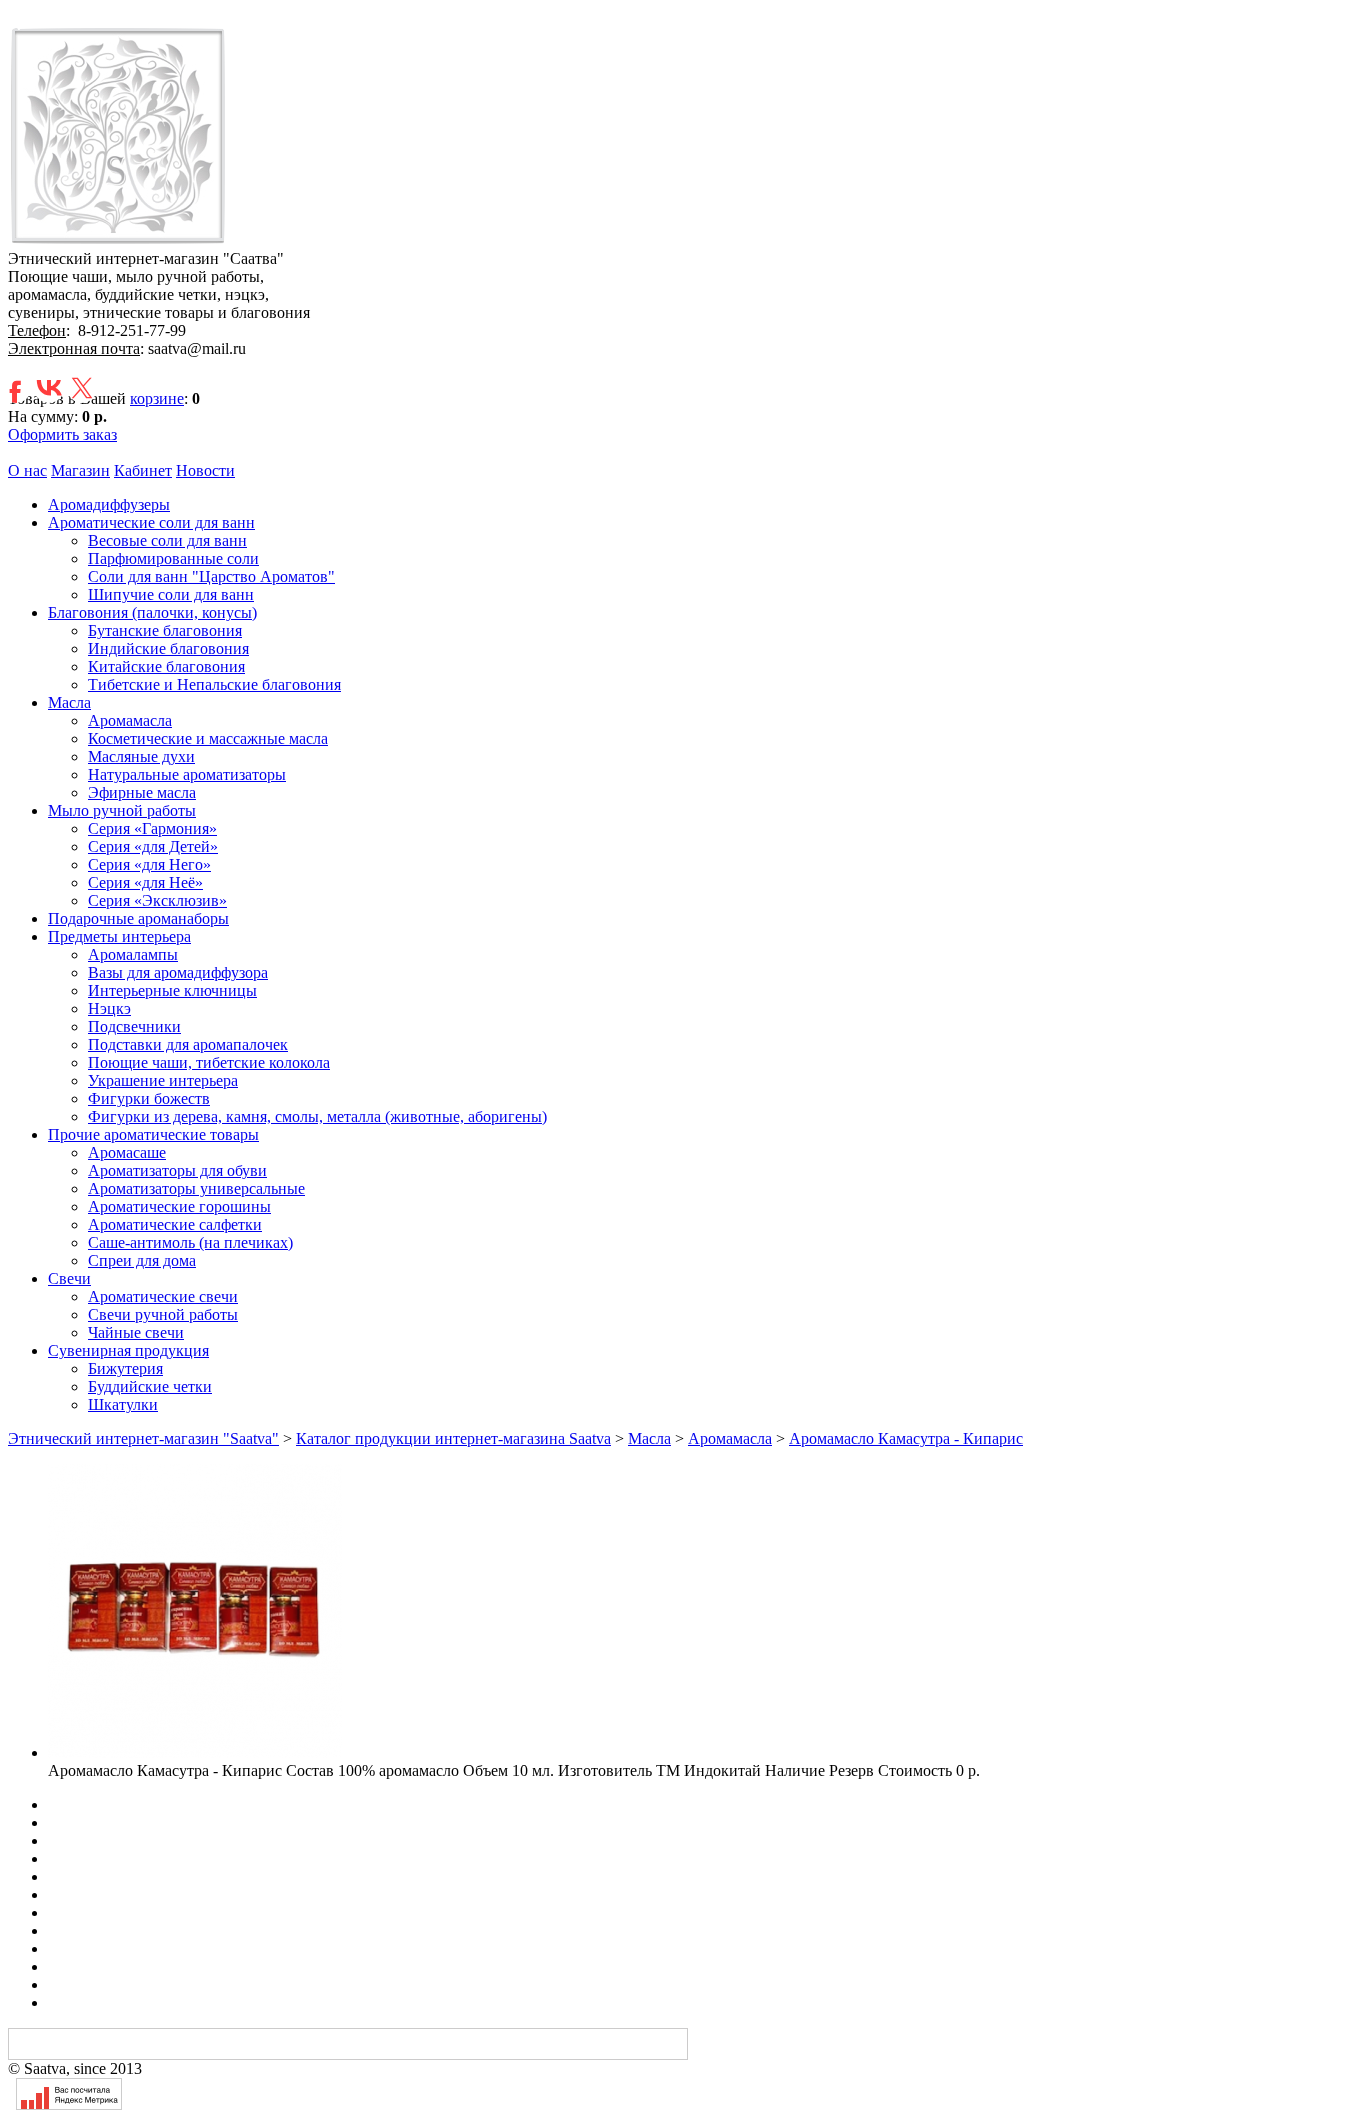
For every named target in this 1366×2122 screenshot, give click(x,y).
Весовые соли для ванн (167, 540)
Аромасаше (127, 1152)
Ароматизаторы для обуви (177, 1170)
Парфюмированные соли (173, 558)
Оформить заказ (62, 434)
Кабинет (143, 470)
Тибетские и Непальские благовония (214, 684)
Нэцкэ (109, 1008)
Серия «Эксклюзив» (157, 900)
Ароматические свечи (163, 1296)
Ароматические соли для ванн (151, 522)
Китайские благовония (166, 666)
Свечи (69, 1278)
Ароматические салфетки (175, 1224)
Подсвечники (134, 1026)
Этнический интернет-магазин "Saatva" (143, 1438)
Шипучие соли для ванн (171, 594)
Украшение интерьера (163, 1080)
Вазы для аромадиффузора (178, 972)
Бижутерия (125, 1368)
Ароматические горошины (179, 1206)
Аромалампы (133, 954)
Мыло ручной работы (122, 810)
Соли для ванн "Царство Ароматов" (211, 576)
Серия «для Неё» (145, 882)
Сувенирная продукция (128, 1350)
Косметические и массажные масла (208, 738)
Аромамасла (130, 720)
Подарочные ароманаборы (138, 918)
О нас (27, 470)
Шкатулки (123, 1404)
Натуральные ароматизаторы (187, 774)
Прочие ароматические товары (153, 1134)
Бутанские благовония (165, 630)
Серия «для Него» (149, 864)
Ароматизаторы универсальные (196, 1188)
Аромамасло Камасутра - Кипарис (906, 1438)
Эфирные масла (142, 792)
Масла (69, 702)
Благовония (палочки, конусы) (152, 612)
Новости (205, 470)
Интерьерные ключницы (172, 990)
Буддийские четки (150, 1386)
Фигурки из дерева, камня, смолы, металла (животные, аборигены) (317, 1116)
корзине (157, 398)
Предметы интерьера (119, 936)
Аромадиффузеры (109, 504)
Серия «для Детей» (153, 846)
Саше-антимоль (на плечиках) (190, 1242)
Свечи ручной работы (163, 1314)
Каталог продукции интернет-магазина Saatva (453, 1438)
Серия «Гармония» (152, 828)
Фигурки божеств (149, 1098)
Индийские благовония (168, 648)
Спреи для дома (142, 1260)
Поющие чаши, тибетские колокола (209, 1062)
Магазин (80, 470)
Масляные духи (141, 756)
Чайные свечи (136, 1332)
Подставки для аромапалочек (188, 1044)
